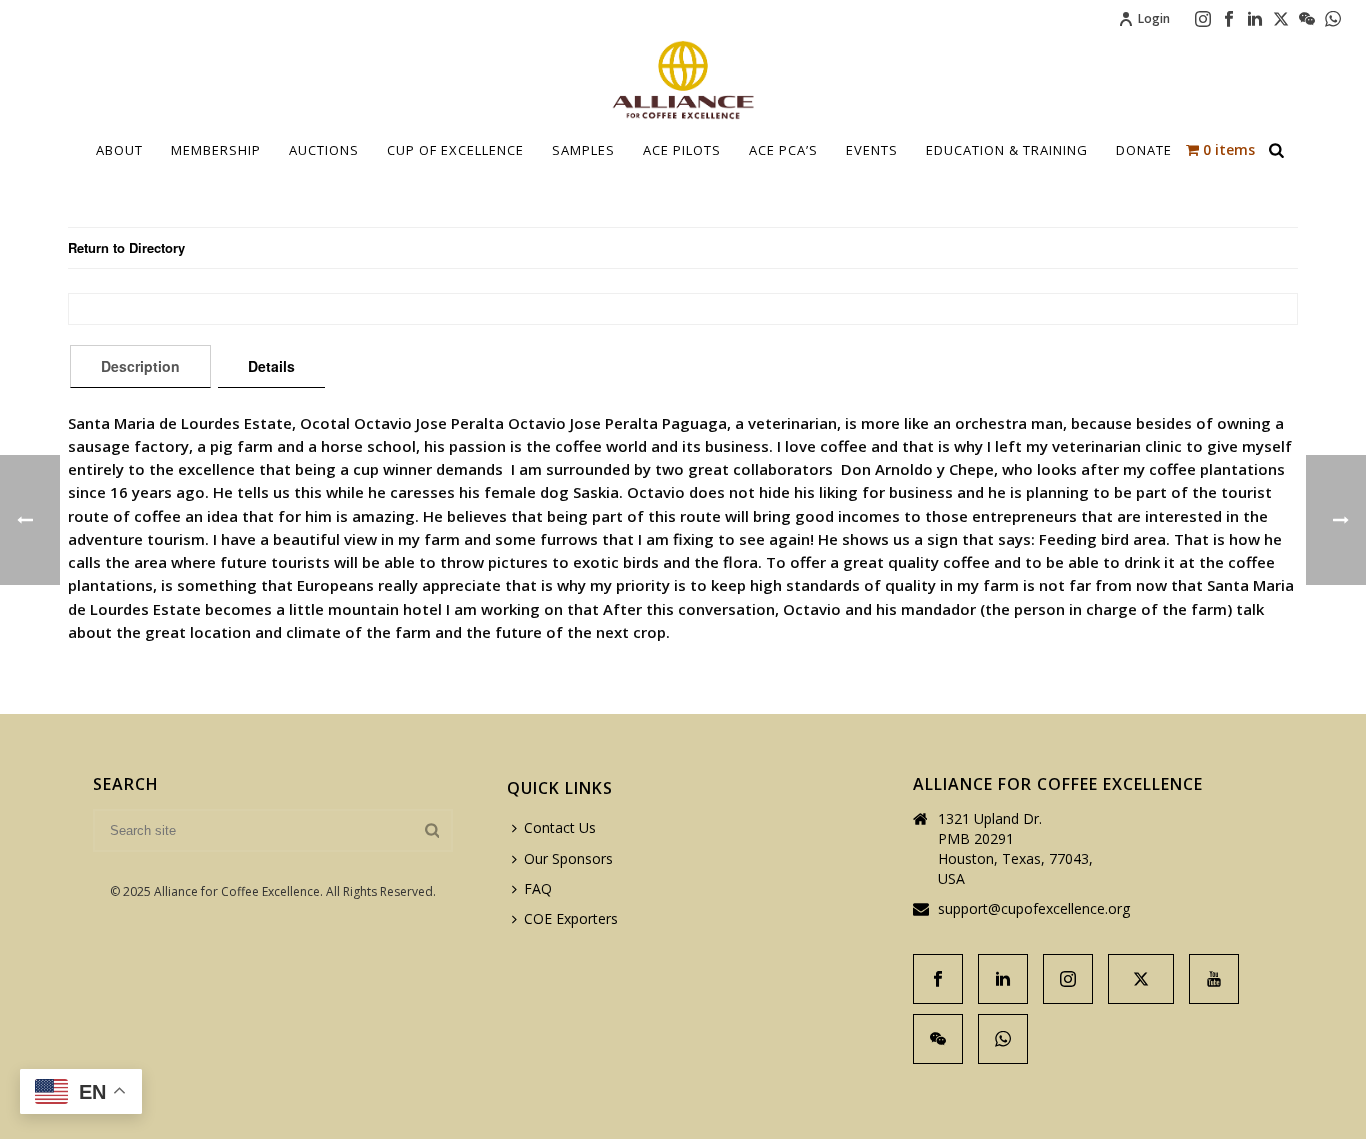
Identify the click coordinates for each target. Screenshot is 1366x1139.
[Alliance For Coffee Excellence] (683, 80)
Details (271, 366)
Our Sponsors (568, 858)
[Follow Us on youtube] (1214, 979)
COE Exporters (571, 918)
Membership (216, 150)
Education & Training (1007, 150)
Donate (1144, 150)
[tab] (140, 366)
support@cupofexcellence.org (1034, 909)
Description (140, 366)
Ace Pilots (682, 150)
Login (1154, 18)
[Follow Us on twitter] (1141, 979)
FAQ (538, 888)
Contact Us (560, 827)
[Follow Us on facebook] (938, 979)
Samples (583, 150)
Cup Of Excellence (455, 150)
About (119, 150)
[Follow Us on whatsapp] (1003, 1039)
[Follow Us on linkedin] (1003, 979)
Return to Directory (126, 247)
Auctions (324, 150)
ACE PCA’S (783, 150)
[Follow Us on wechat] (938, 1039)
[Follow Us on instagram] (1068, 979)
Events (872, 150)
